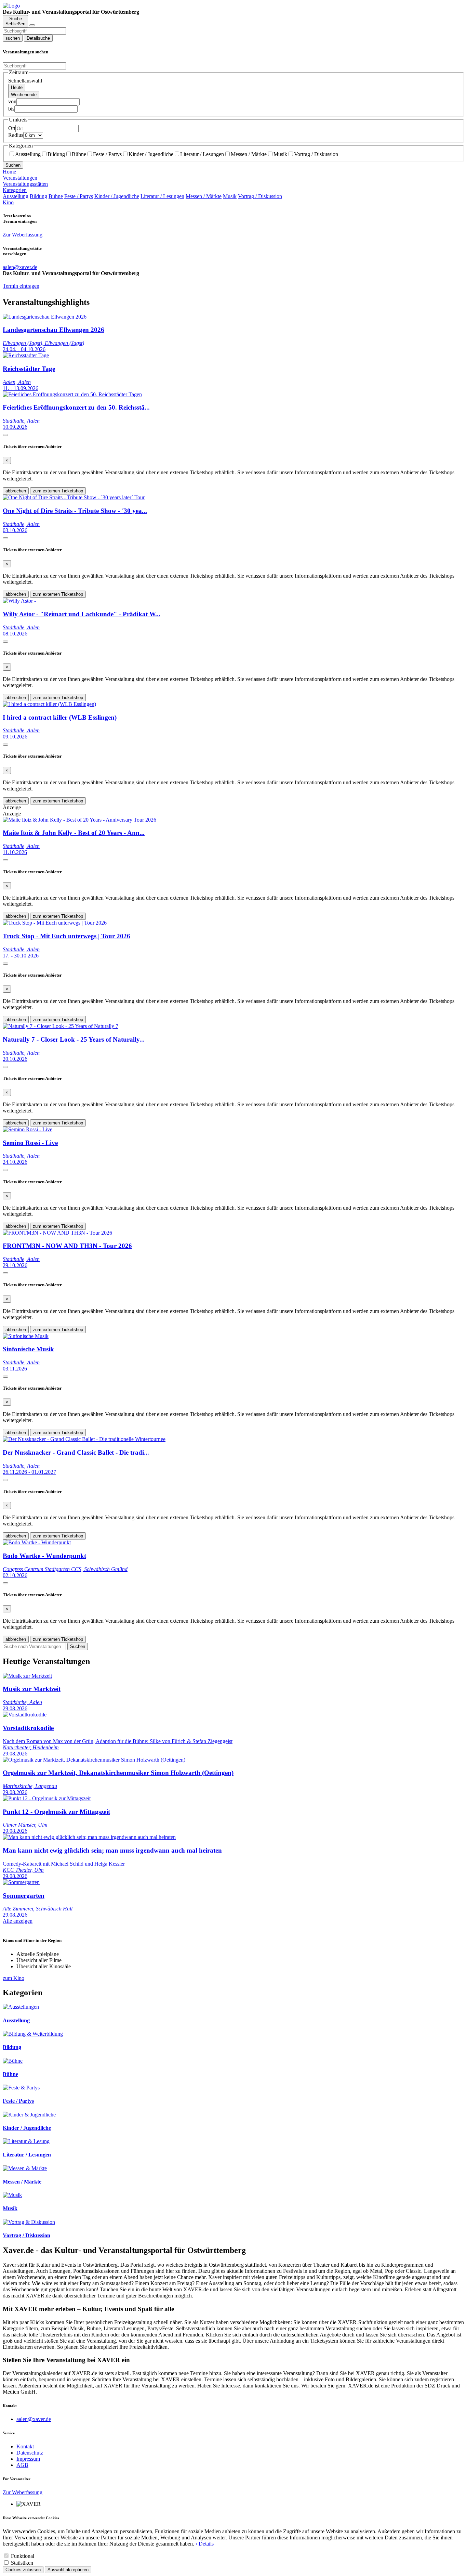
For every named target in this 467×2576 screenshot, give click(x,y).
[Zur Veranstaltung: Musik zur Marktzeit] (27, 1676)
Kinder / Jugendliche (151, 154)
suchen (13, 38)
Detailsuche (38, 38)
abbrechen (16, 491)
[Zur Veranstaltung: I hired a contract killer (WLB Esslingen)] (49, 704)
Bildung (56, 154)
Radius (16, 135)
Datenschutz (30, 2453)
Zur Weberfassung (23, 235)
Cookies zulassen (23, 2570)
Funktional (23, 2556)
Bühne (79, 154)
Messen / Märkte (249, 154)
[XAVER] (11, 6)
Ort (12, 128)
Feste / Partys (107, 154)
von (12, 101)
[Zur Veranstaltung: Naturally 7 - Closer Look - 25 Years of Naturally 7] (61, 1026)
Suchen (13, 165)
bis (11, 109)
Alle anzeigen (18, 1921)
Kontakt (25, 2446)
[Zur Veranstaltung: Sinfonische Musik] (26, 1336)
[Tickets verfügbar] (5, 435)
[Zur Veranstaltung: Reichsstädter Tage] (26, 355)
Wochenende (24, 95)
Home (9, 172)
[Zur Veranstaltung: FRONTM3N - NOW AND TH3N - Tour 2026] (57, 1233)
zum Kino (14, 1978)
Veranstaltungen (20, 178)
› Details (205, 2544)
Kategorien (15, 190)
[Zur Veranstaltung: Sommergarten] (21, 1882)
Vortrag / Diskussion (316, 154)
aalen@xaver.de (34, 2419)
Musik (280, 154)
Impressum (28, 2459)
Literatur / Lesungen (202, 154)
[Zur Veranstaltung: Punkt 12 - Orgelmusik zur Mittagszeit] (47, 1798)
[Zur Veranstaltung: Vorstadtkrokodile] (25, 1715)
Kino (8, 202)
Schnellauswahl (25, 81)
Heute (17, 87)
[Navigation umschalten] (32, 25)
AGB (22, 2465)
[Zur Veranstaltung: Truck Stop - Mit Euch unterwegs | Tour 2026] (55, 923)
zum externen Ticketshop (58, 491)
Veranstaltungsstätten (25, 184)
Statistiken (22, 2563)
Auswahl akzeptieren (68, 2570)
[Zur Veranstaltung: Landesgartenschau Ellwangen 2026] (45, 317)
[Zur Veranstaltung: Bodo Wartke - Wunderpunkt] (37, 1542)
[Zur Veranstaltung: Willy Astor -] (19, 601)
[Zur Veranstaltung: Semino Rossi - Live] (28, 1129)
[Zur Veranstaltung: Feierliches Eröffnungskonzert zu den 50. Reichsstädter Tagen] (72, 394)
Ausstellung (28, 154)
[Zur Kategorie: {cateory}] (21, 2007)
